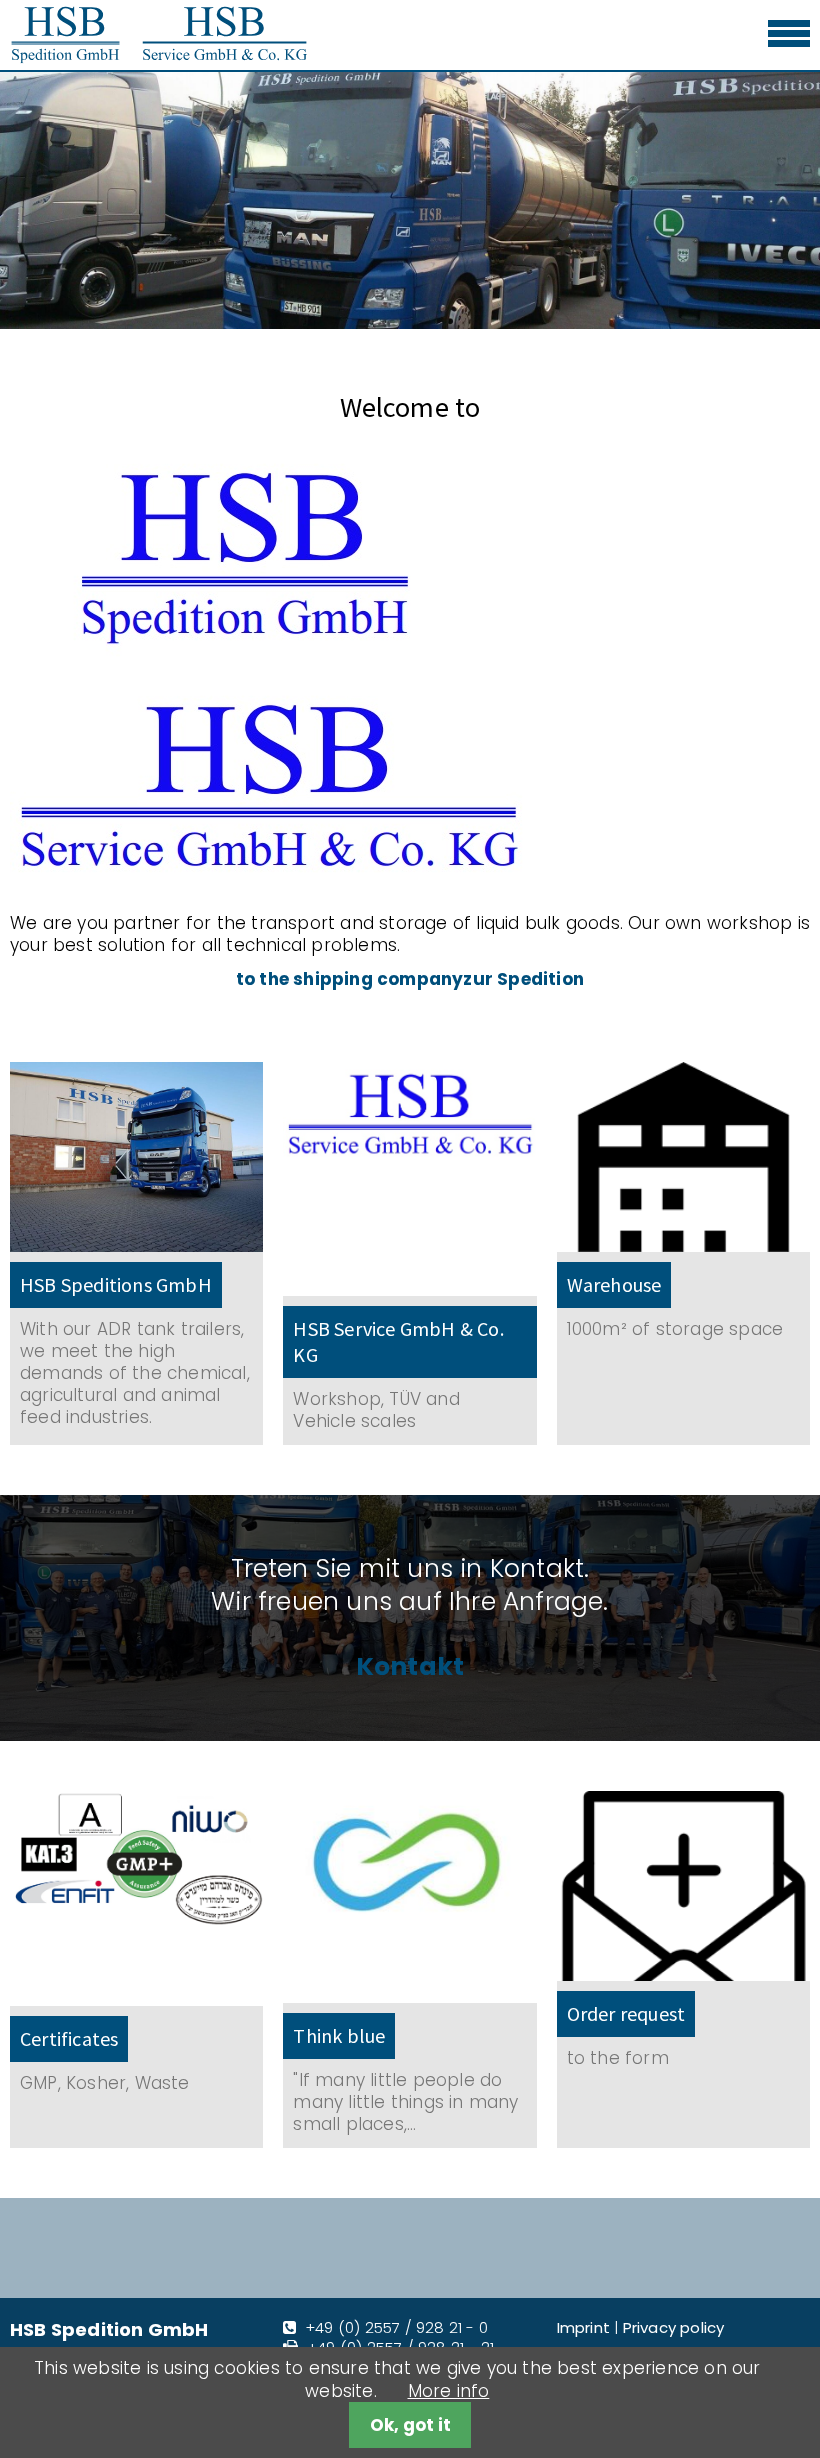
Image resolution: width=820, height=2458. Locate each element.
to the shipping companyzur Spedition (410, 979)
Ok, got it (410, 2425)
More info (449, 2391)
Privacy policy (674, 2327)
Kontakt (410, 1667)
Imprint (583, 2327)
